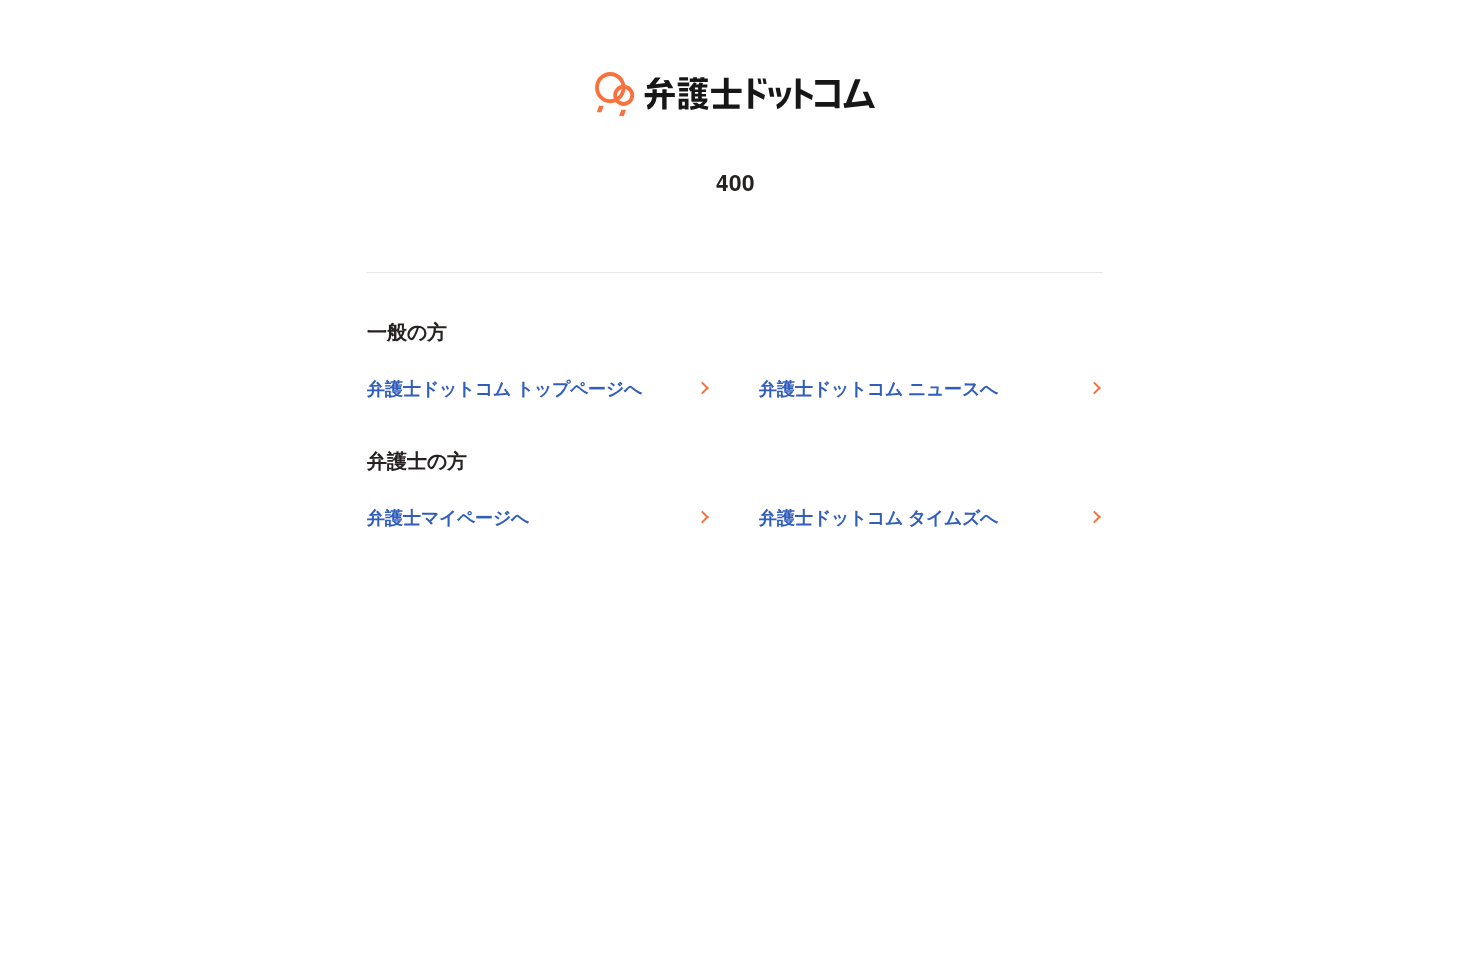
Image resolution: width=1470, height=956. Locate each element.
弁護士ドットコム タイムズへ (878, 517)
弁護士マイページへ (448, 517)
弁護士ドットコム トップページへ (504, 388)
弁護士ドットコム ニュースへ (878, 388)
